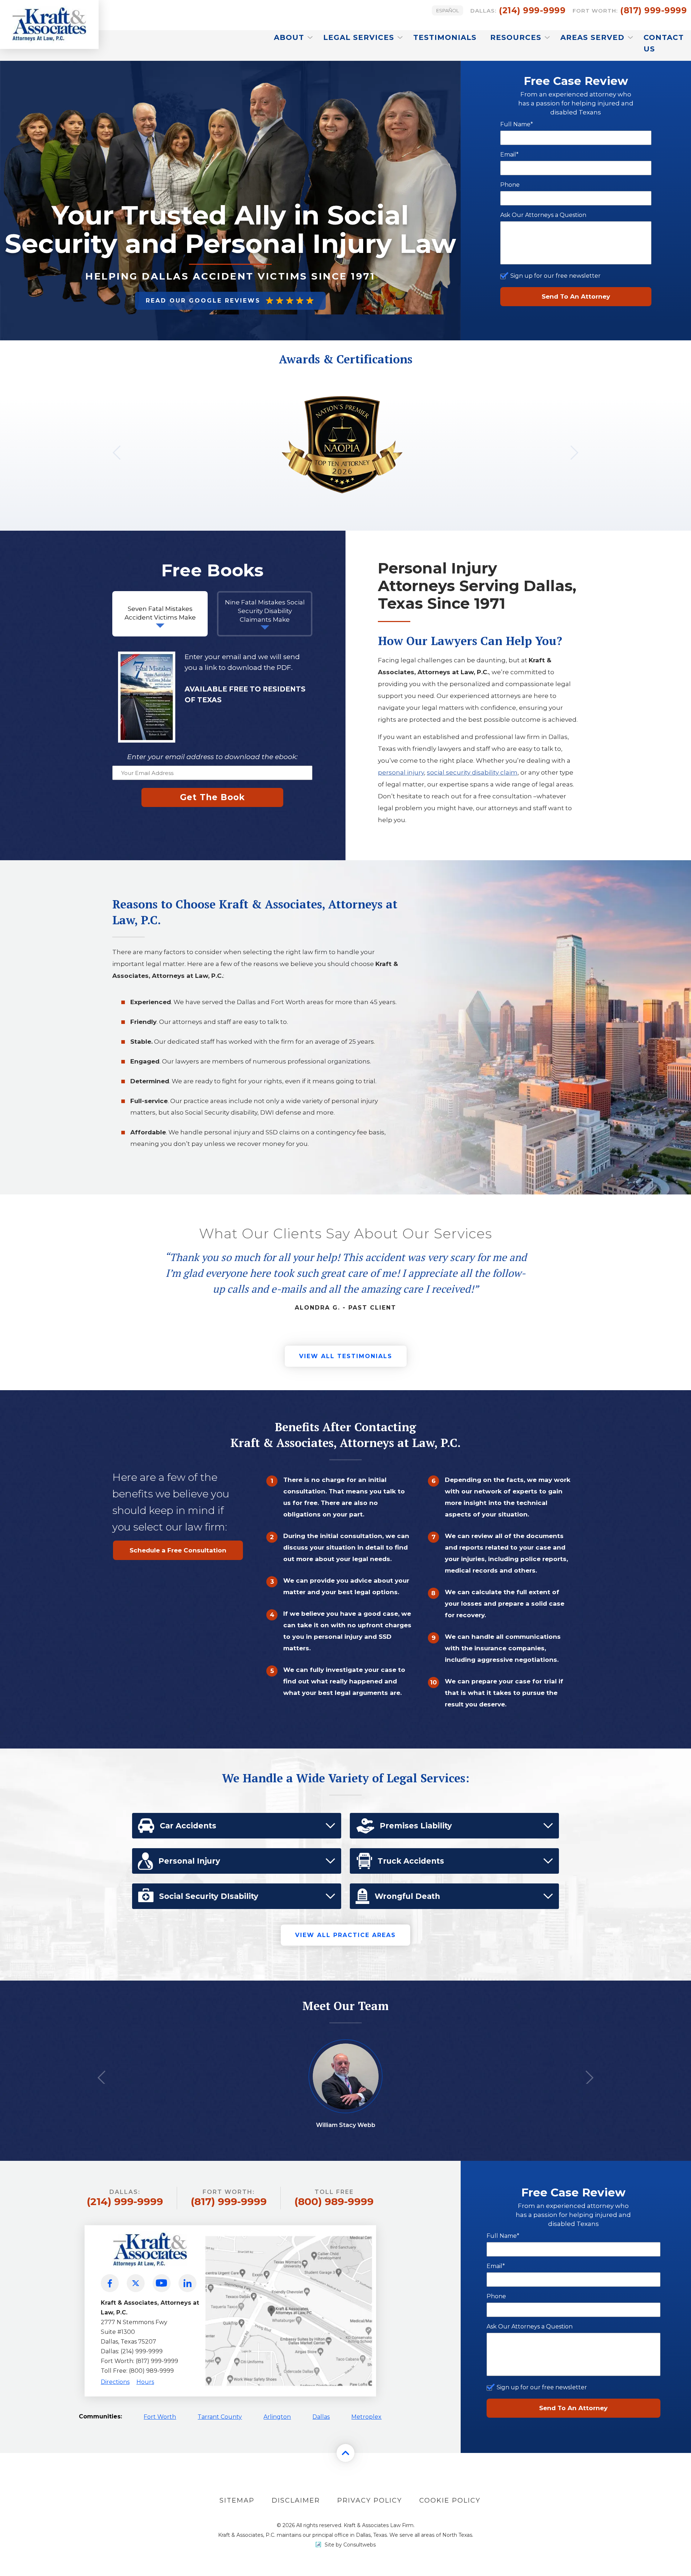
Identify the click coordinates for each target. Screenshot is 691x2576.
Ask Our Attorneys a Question (543, 215)
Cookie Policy (450, 2500)
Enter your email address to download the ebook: (212, 757)
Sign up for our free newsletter (555, 276)
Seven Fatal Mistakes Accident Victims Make (160, 613)
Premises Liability (416, 1826)
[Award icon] (342, 402)
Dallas (321, 2417)
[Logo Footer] (150, 2229)
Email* (509, 155)
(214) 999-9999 (518, 10)
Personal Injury (189, 1861)
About (290, 37)
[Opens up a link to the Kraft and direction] (289, 2235)
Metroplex (366, 2417)
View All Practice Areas (345, 1935)
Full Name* (517, 124)
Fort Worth (160, 2417)
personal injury (401, 772)
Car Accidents (188, 1826)
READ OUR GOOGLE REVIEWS (203, 301)
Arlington (277, 2417)
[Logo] (49, 24)
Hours (145, 2382)
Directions (115, 2382)
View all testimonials (346, 1356)
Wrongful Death (407, 1896)
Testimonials (445, 37)
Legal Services (360, 37)
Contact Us (664, 43)
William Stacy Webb (346, 2125)
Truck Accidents (411, 1861)
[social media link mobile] (110, 2283)
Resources (517, 37)
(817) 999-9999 (630, 10)
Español (448, 10)
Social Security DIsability (209, 1896)
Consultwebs (360, 2545)
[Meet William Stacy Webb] (346, 2049)
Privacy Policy (370, 2500)
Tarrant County (220, 2417)
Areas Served (594, 37)
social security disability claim (472, 772)
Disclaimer (296, 2500)
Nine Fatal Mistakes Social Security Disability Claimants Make (265, 611)
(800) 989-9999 (334, 2198)
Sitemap (237, 2500)
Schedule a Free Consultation (178, 1550)
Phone (510, 185)
